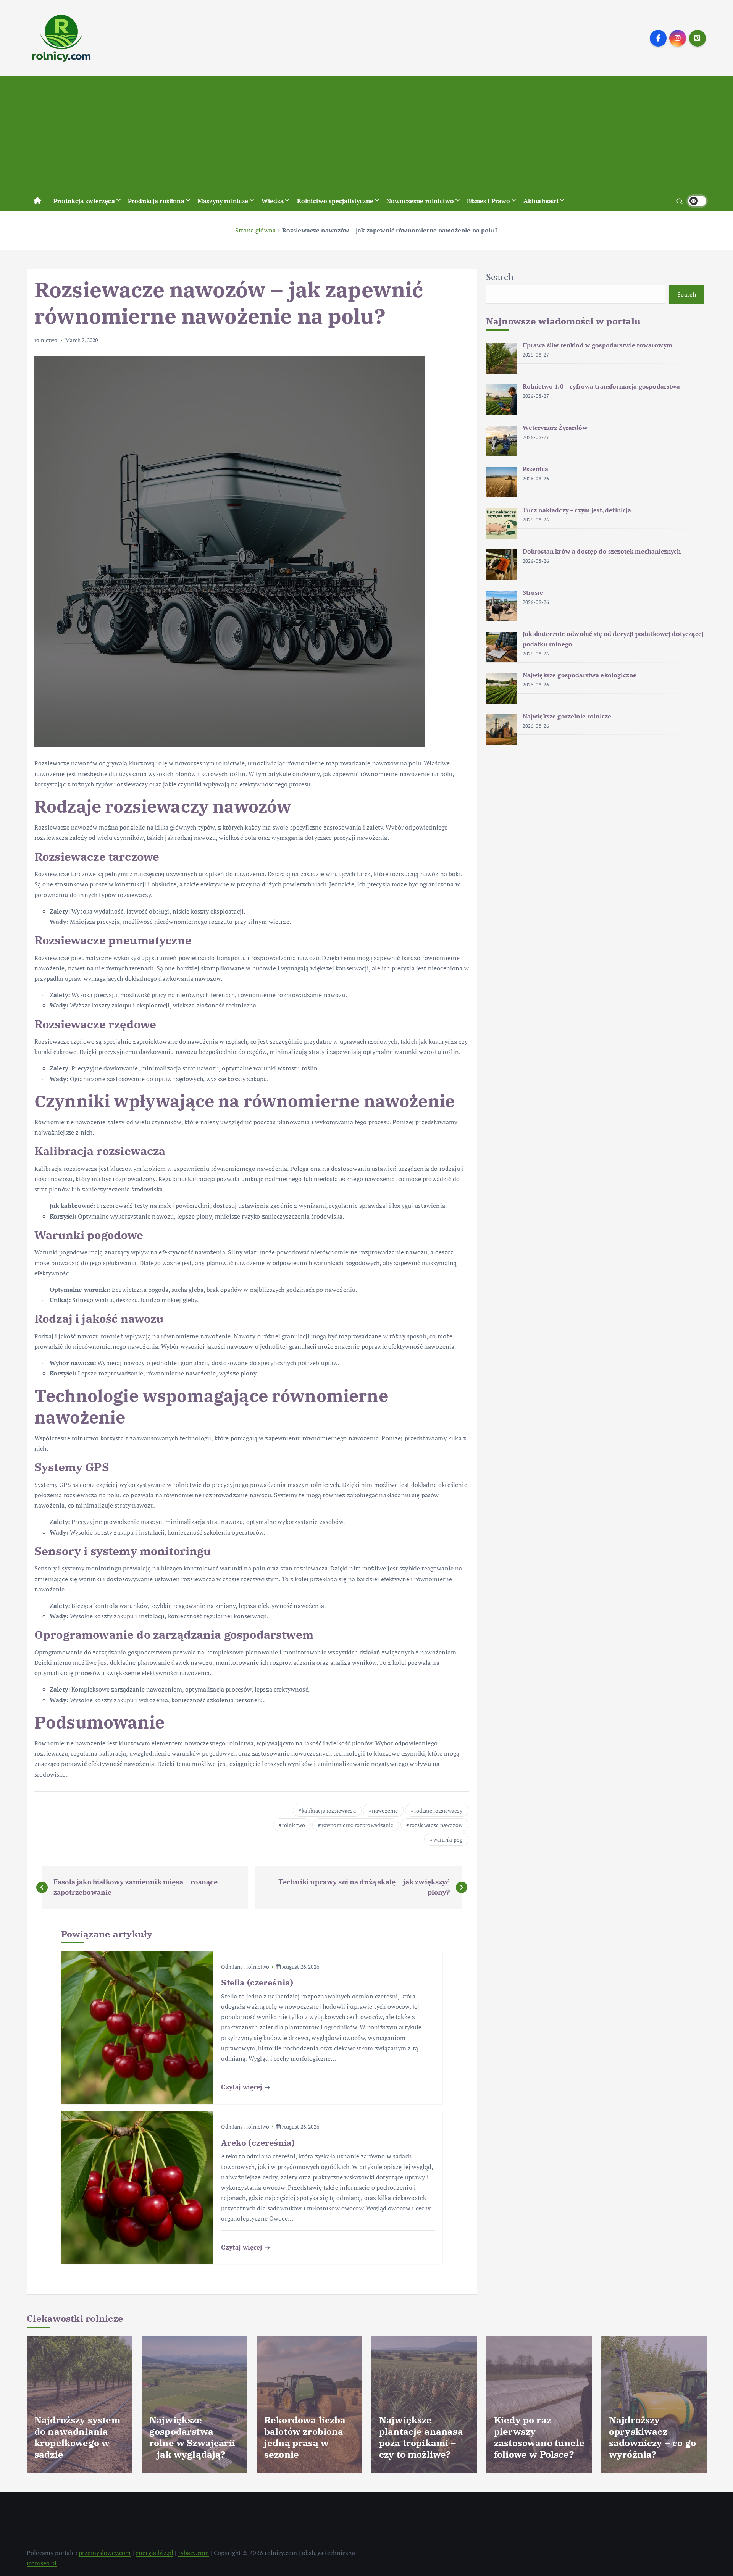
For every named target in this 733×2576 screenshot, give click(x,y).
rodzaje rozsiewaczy (438, 1810)
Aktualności (541, 201)
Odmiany (232, 1967)
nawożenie (385, 1810)
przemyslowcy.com (105, 2553)
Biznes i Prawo (488, 201)
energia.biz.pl (154, 2553)
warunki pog (448, 1839)
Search (500, 277)
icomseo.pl (42, 2563)
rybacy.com (194, 2553)
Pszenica (535, 469)
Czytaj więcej (242, 2087)
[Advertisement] (366, 134)
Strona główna (255, 230)
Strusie (533, 592)
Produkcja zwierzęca (84, 201)
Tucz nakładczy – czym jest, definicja (577, 510)
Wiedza (273, 201)
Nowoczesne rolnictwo (420, 201)
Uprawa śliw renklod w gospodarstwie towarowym (597, 345)
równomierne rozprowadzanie (357, 1825)
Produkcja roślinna (156, 201)
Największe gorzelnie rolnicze (567, 716)
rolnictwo (46, 340)
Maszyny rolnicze (223, 201)
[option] (80, 2404)
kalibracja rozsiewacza (329, 1810)
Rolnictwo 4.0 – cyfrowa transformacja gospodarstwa (601, 386)
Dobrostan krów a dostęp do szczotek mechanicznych (602, 551)
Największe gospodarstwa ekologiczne (580, 675)
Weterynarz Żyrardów (555, 428)
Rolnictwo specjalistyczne (335, 201)
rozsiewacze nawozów (436, 1825)
